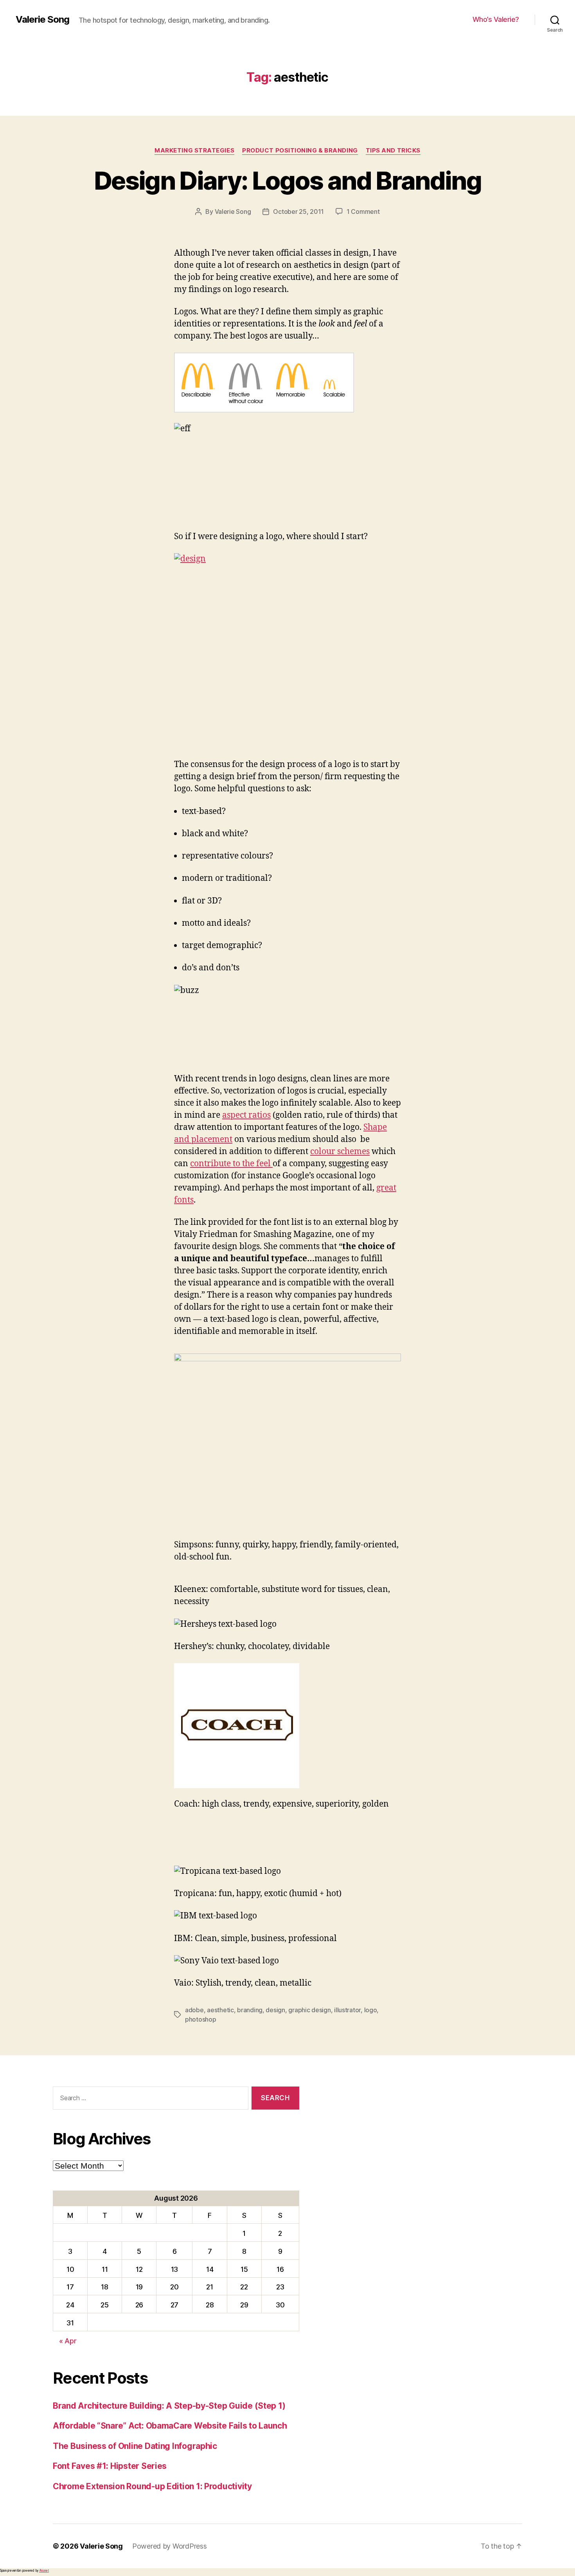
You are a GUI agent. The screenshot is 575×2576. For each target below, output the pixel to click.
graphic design (309, 2010)
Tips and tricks (393, 151)
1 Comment (363, 212)
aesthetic (220, 2010)
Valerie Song (42, 20)
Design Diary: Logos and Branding (287, 180)
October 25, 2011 (298, 212)
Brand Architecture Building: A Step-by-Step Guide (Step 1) (169, 2406)
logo (371, 2010)
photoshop (201, 2019)
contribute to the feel (231, 1164)
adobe (194, 2010)
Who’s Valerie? (496, 19)
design (275, 2010)
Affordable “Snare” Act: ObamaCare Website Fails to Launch (170, 2426)
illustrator (347, 2010)
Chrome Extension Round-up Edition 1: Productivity (152, 2486)
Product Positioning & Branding (300, 151)
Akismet (44, 2571)
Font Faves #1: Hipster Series (110, 2466)
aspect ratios (246, 1115)
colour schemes (340, 1152)
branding (250, 2010)
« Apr (68, 2341)
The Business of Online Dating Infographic (135, 2446)
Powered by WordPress (170, 2546)
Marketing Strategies (194, 151)
